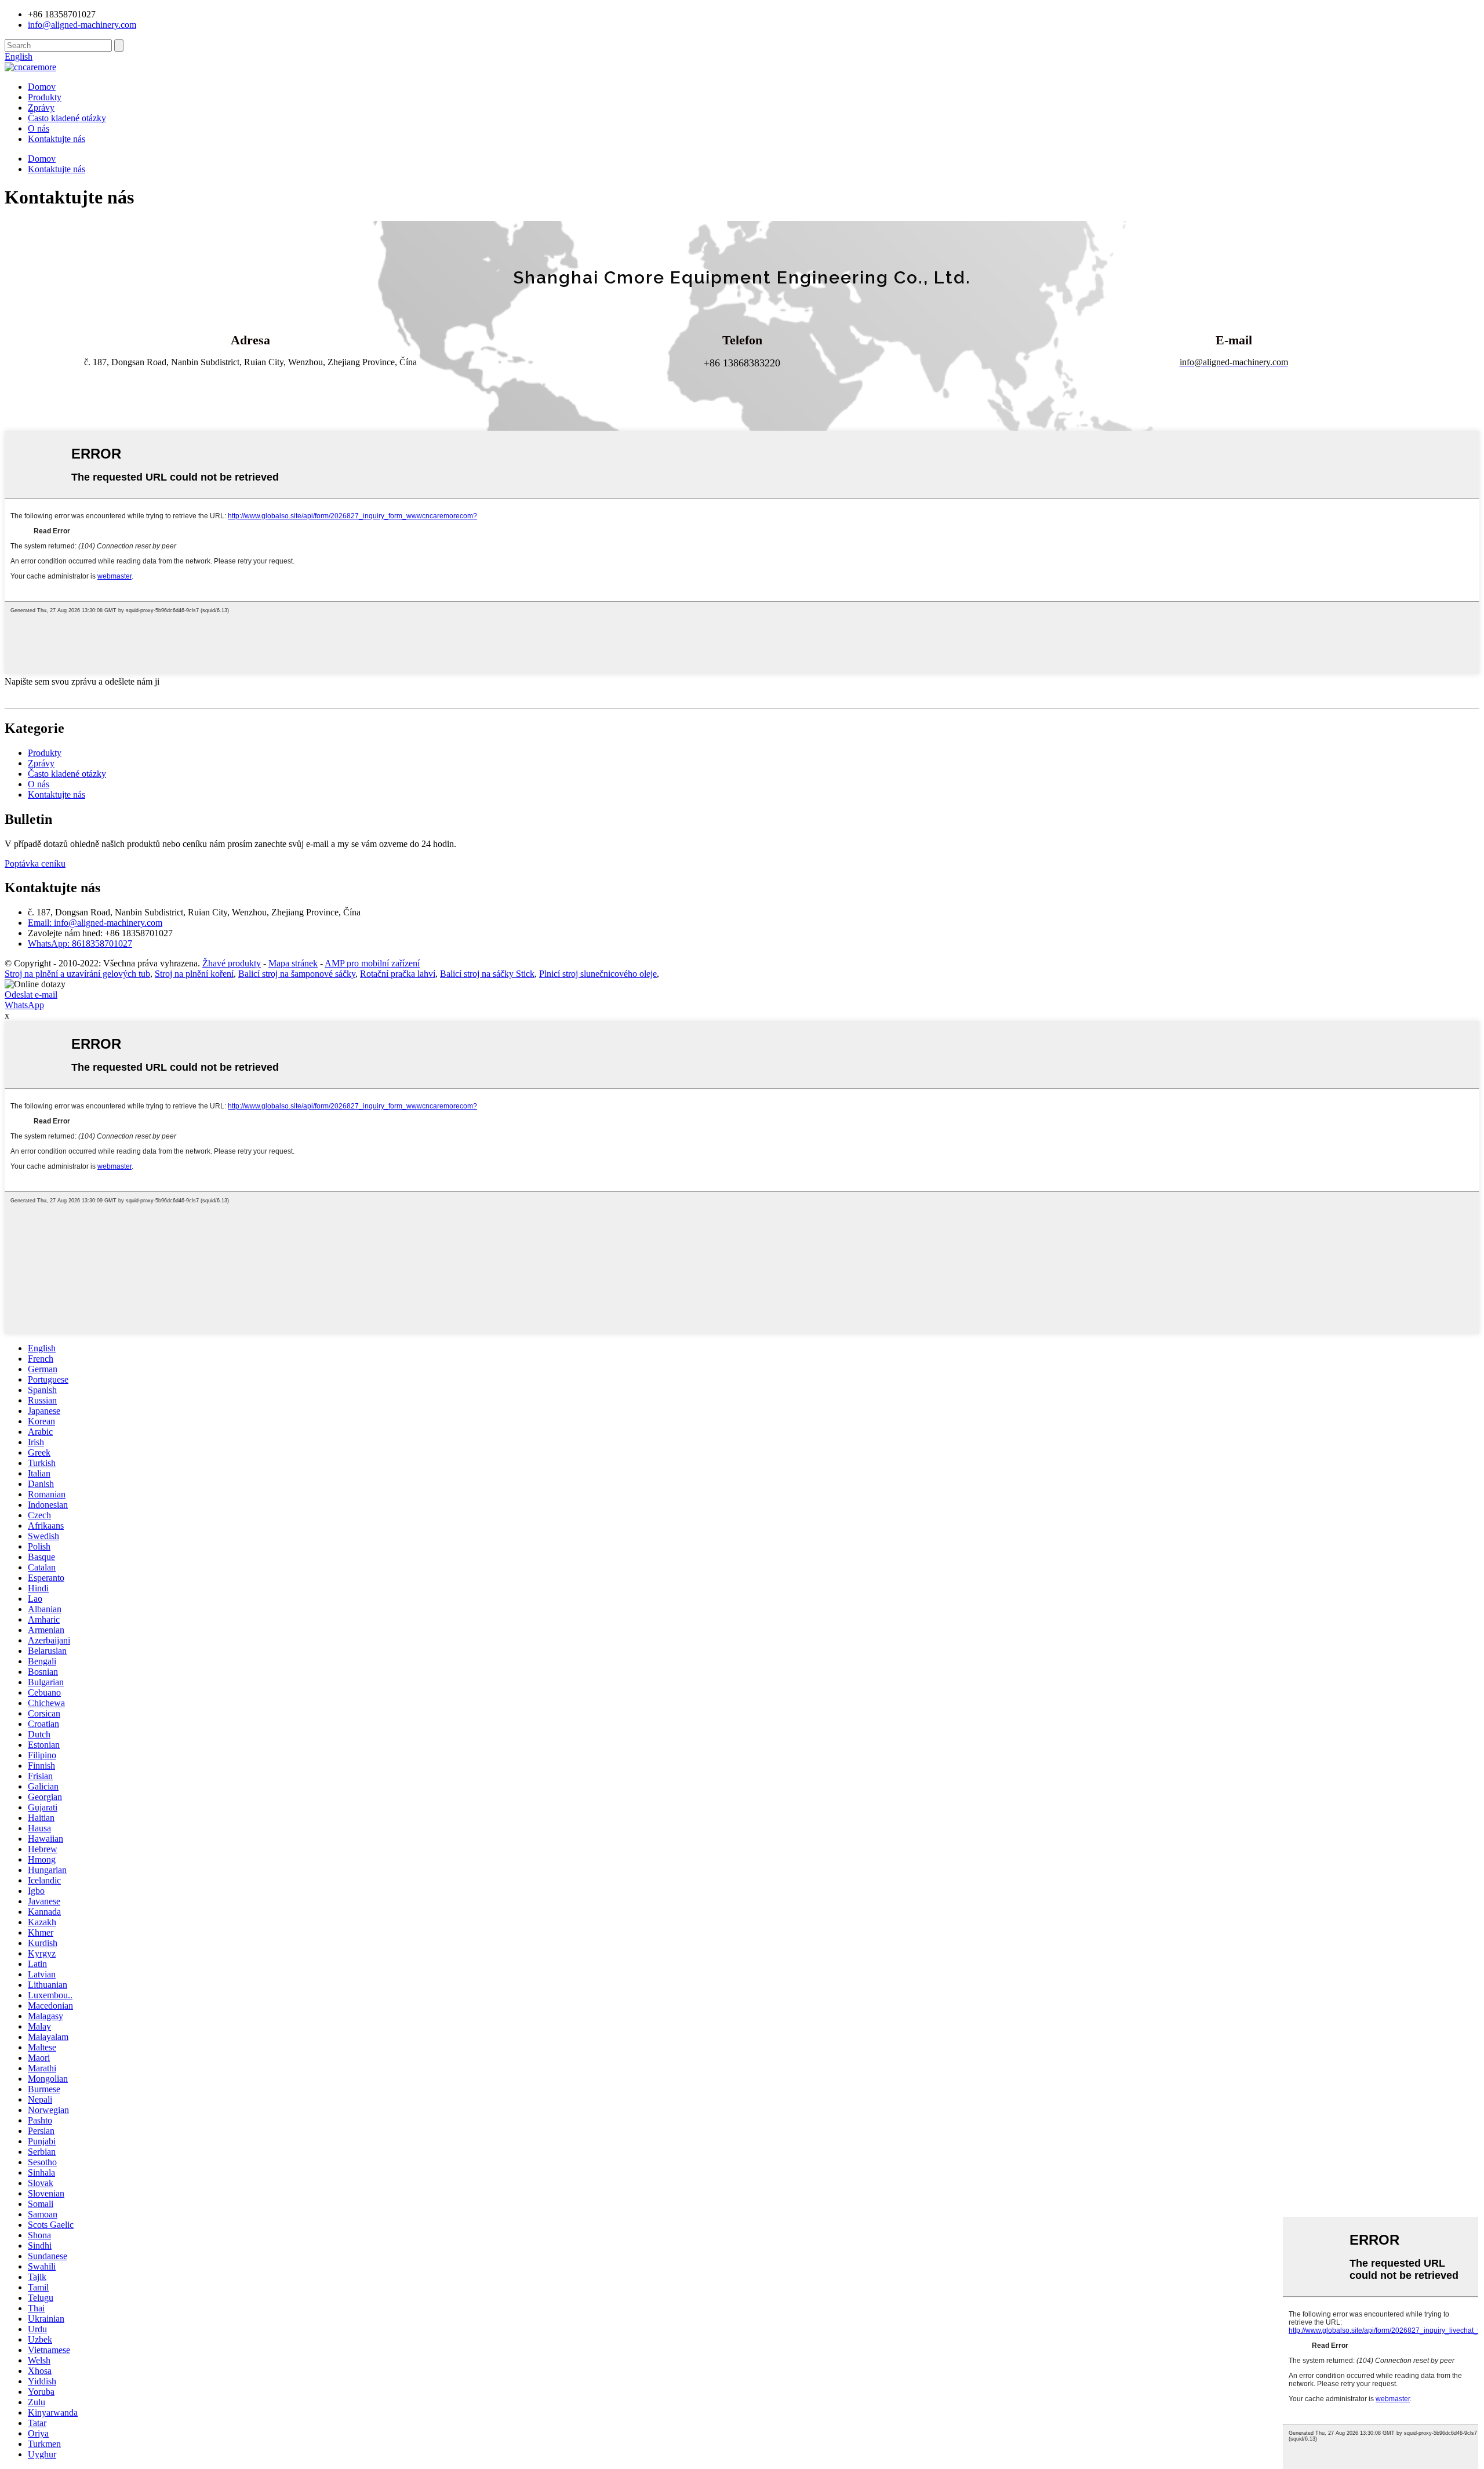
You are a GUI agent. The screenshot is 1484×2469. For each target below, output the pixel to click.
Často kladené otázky (67, 118)
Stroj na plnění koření (194, 974)
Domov (42, 87)
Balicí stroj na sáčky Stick (487, 974)
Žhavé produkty (232, 963)
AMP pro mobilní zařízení (372, 963)
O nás (39, 128)
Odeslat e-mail (31, 994)
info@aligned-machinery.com (82, 25)
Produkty (45, 97)
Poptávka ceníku (35, 863)
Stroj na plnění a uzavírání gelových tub (77, 974)
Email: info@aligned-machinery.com (95, 923)
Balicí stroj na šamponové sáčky (297, 974)
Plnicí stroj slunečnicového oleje (598, 974)
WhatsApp (24, 1005)
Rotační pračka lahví (398, 974)
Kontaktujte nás (57, 139)
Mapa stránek (293, 963)
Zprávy (41, 108)
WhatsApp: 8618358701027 (80, 943)
